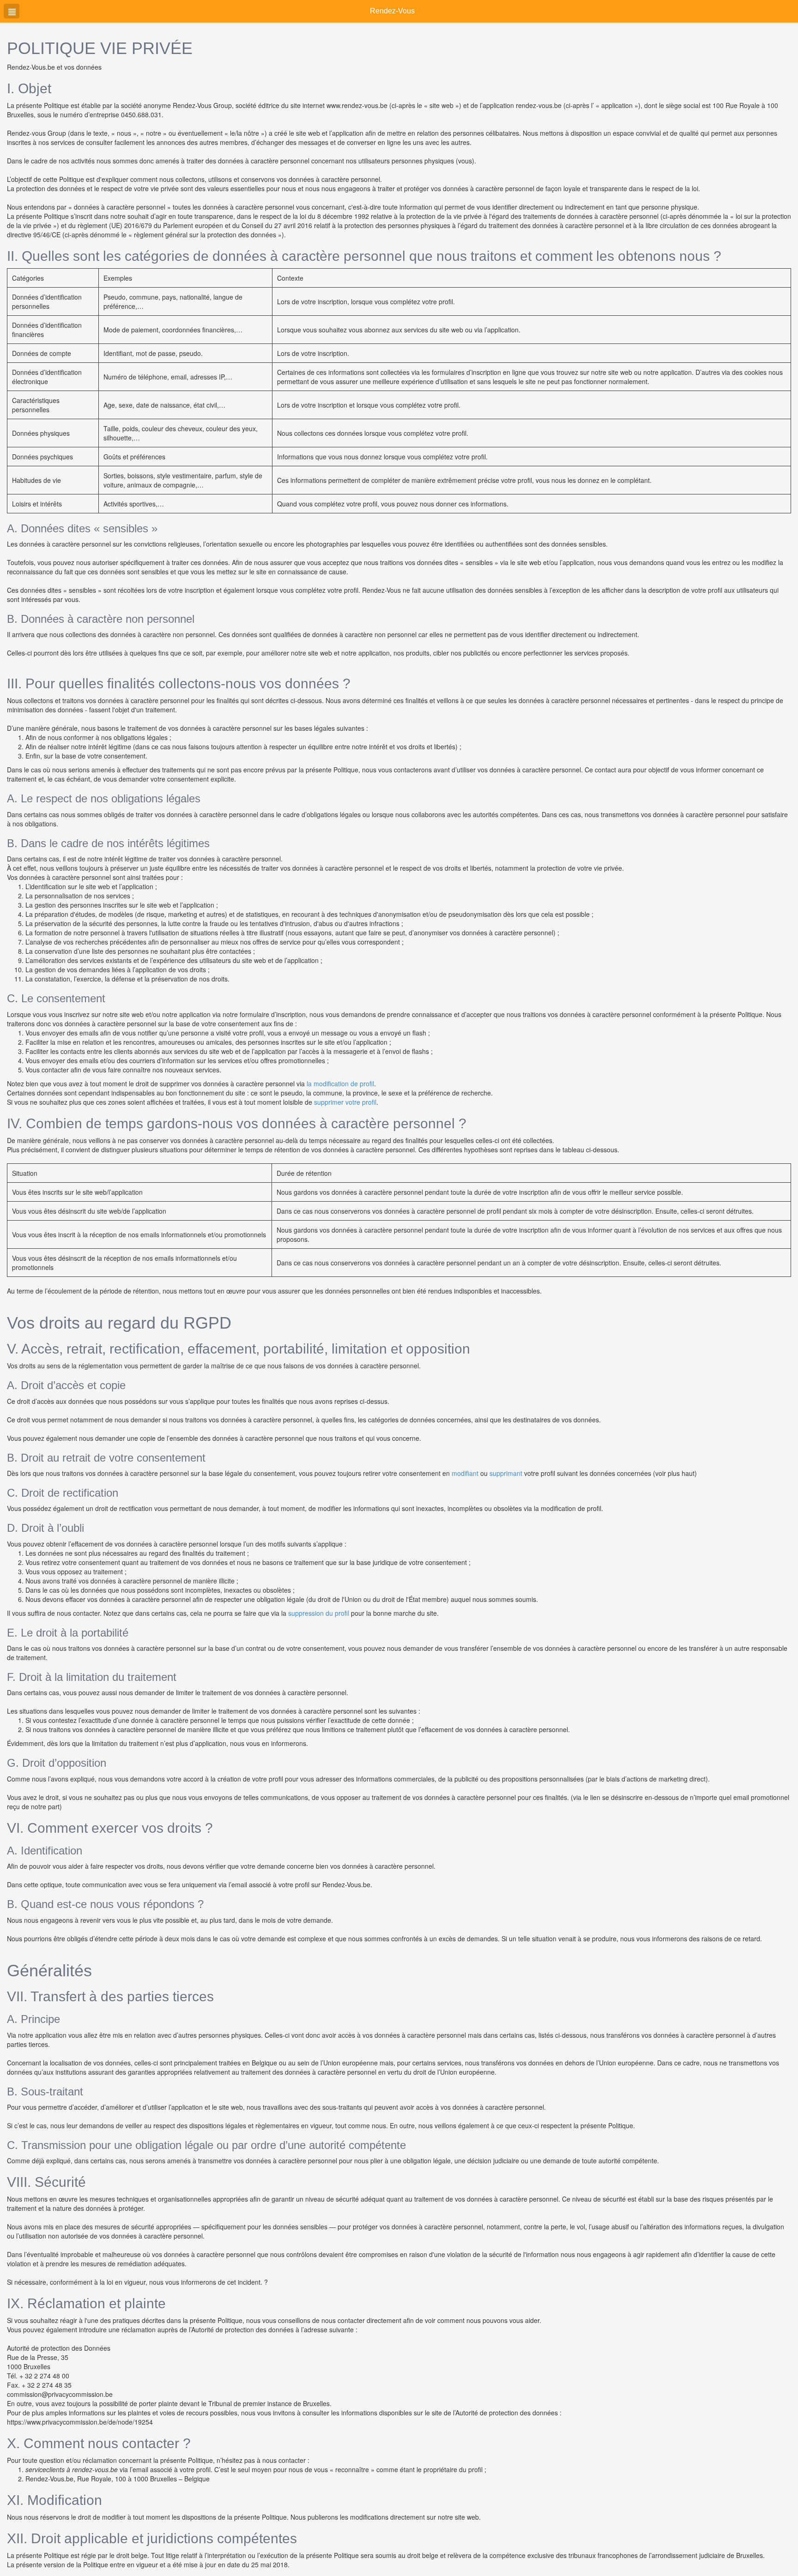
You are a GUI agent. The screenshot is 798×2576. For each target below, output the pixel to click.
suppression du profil (319, 1613)
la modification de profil (340, 1083)
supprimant (506, 1473)
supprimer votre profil (345, 1102)
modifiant (465, 1473)
